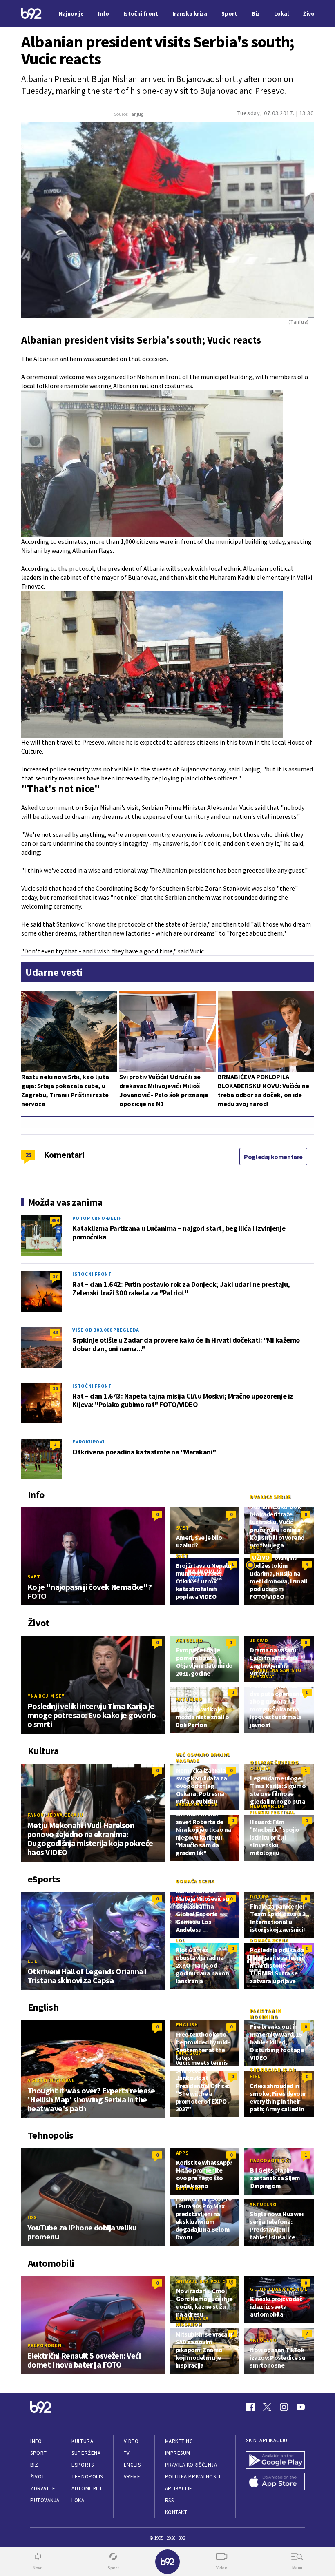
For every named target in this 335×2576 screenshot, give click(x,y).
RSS (170, 2500)
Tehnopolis (87, 2477)
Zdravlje (43, 2488)
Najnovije (71, 13)
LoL (32, 1961)
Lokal (79, 2500)
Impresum (178, 2453)
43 (55, 1332)
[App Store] (275, 2482)
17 (55, 1276)
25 (28, 1155)
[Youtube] (301, 2407)
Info (36, 2441)
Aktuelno (190, 1640)
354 (55, 1220)
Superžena (86, 2453)
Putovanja (45, 2500)
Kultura (82, 2441)
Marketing (179, 2441)
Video (131, 2441)
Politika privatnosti (193, 2477)
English (187, 2025)
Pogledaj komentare (273, 1157)
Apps (182, 2153)
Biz (34, 2465)
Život (38, 2477)
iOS (32, 2217)
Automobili (86, 2488)
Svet (34, 1577)
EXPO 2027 (189, 2053)
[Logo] (31, 14)
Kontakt (176, 2512)
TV (127, 2453)
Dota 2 (259, 1897)
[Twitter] (267, 2407)
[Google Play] (275, 2460)
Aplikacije (179, 2488)
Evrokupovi (89, 1442)
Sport (39, 2453)
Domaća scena (195, 1881)
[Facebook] (250, 2407)
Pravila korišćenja (191, 2465)
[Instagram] (284, 2407)
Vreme (132, 2477)
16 (55, 1388)
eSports (83, 2465)
